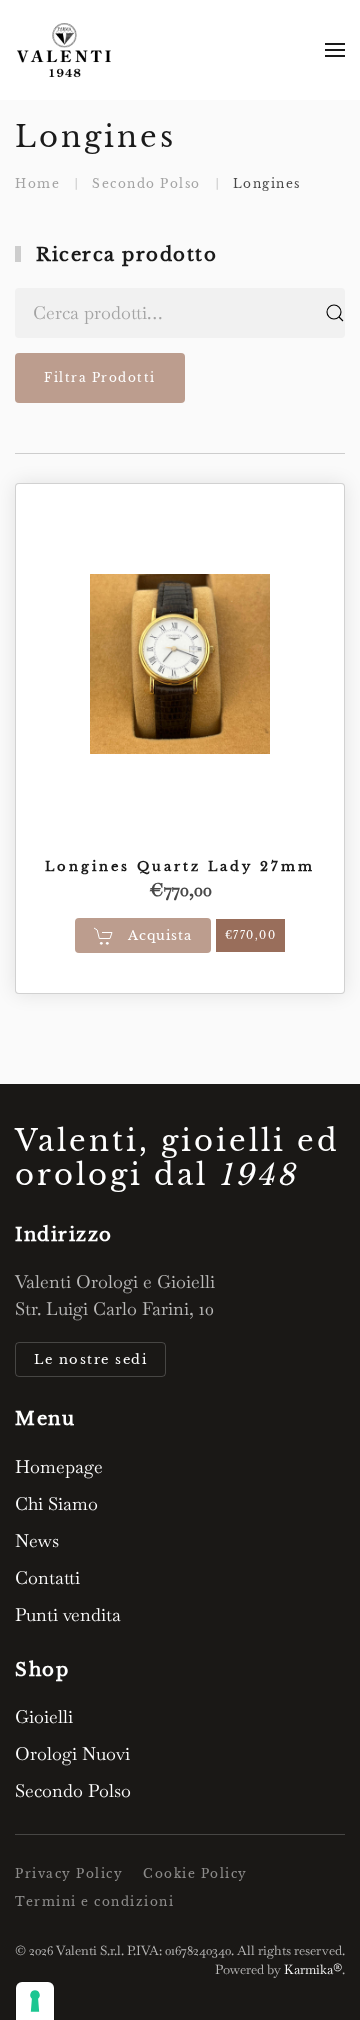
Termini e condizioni (94, 1901)
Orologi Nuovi (72, 1753)
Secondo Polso (73, 1790)
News (37, 1540)
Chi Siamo (56, 1503)
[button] (335, 50)
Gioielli (44, 1716)
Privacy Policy (69, 1873)
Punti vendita (68, 1614)
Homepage (59, 1466)
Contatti (47, 1577)
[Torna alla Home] (65, 50)
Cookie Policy (195, 1873)
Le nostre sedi (90, 1359)
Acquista (158, 935)
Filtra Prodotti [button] (100, 377)
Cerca (335, 313)
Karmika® (313, 1969)
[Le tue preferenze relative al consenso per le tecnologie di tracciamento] (35, 2001)
